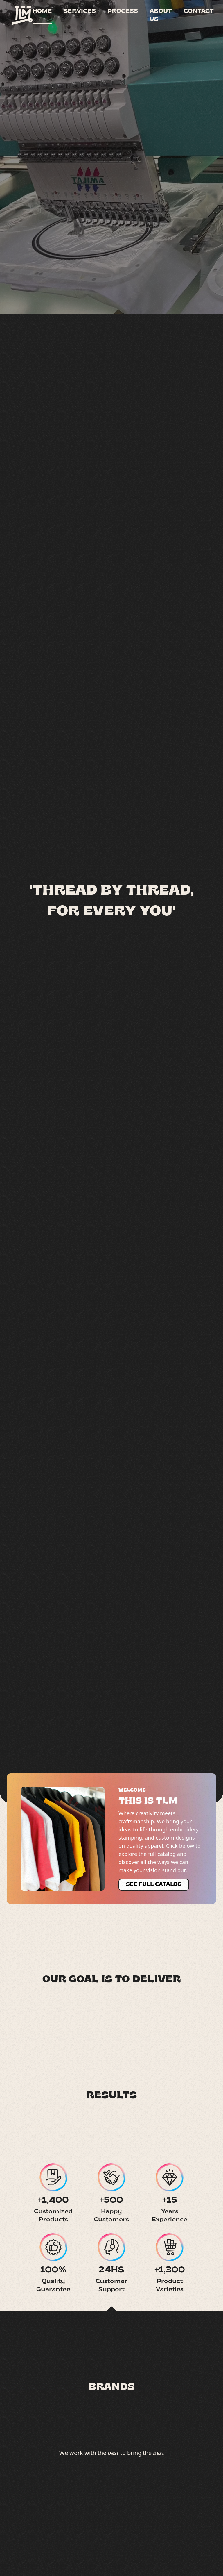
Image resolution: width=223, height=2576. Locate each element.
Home (42, 11)
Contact (199, 11)
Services (80, 11)
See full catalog (154, 1885)
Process (123, 11)
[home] (22, 15)
